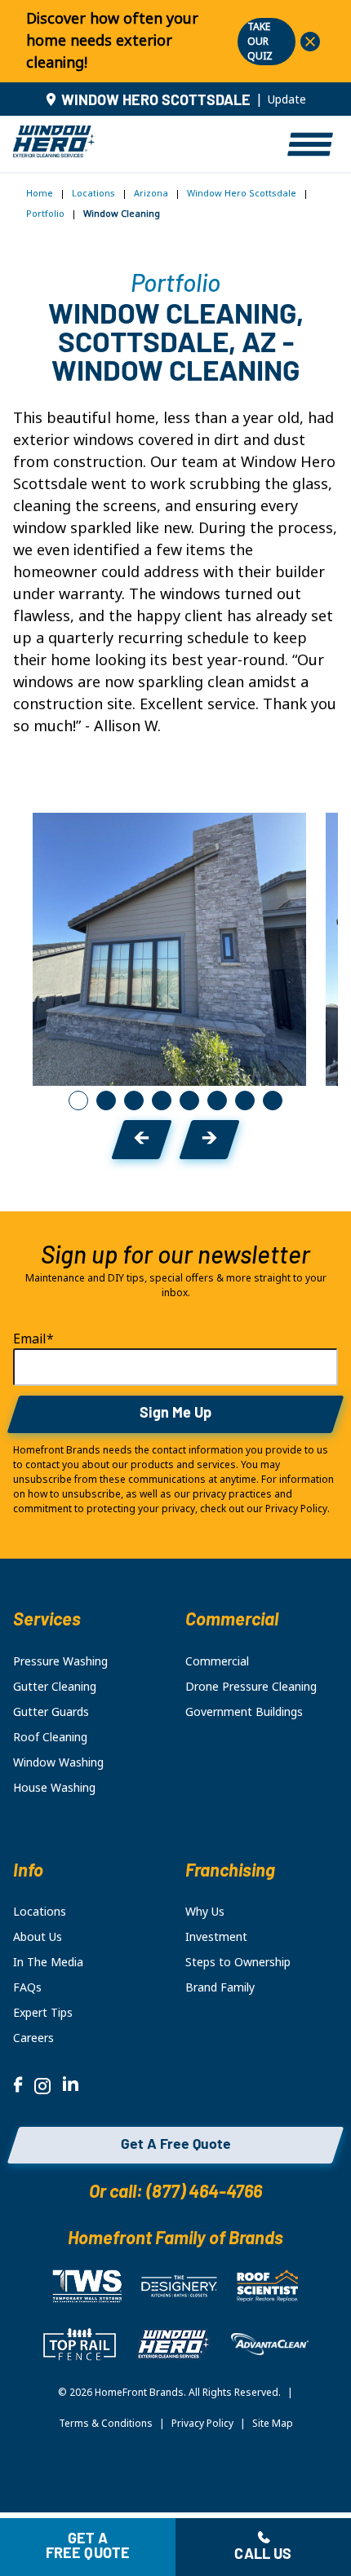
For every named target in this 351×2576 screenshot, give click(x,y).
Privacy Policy (202, 2424)
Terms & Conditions (106, 2424)
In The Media (48, 1962)
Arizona (151, 193)
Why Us (205, 1912)
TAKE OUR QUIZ (260, 42)
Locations (93, 193)
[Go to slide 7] (245, 1101)
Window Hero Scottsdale (242, 193)
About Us (38, 1937)
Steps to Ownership (238, 1962)
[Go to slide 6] (217, 1101)
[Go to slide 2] (106, 1101)
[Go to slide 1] (78, 1101)
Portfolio (45, 214)
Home (40, 193)
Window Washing (58, 1762)
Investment (216, 1937)
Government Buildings (244, 1712)
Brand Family (220, 1987)
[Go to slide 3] (134, 1101)
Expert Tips (43, 2013)
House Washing (54, 1788)
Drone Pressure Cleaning (251, 1687)
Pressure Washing (60, 1661)
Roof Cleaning (50, 1737)
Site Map (273, 2424)
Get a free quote (88, 2547)
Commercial (217, 1661)
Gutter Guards (51, 1712)
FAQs (27, 1987)
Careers (33, 2038)
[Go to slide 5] (189, 1101)
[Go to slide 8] (273, 1101)
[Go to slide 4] (162, 1101)
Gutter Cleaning (55, 1687)
